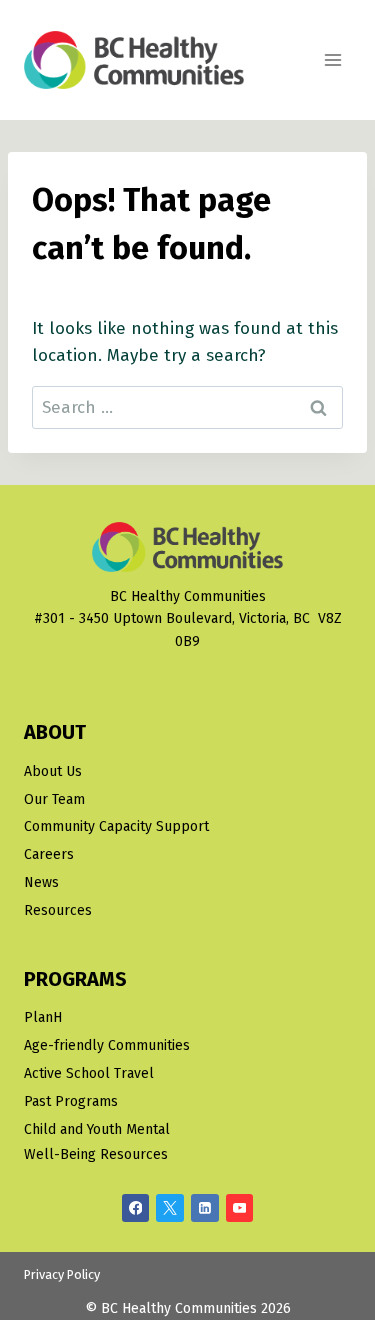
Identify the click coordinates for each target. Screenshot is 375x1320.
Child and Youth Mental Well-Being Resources (97, 1142)
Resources (58, 910)
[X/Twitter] (170, 1208)
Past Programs (71, 1101)
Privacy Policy (62, 1274)
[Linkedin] (205, 1208)
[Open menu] (332, 59)
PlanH (43, 1017)
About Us (53, 771)
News (41, 882)
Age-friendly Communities (107, 1045)
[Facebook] (136, 1208)
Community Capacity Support (116, 826)
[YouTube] (240, 1208)
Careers (49, 854)
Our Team (54, 799)
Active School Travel (89, 1073)
